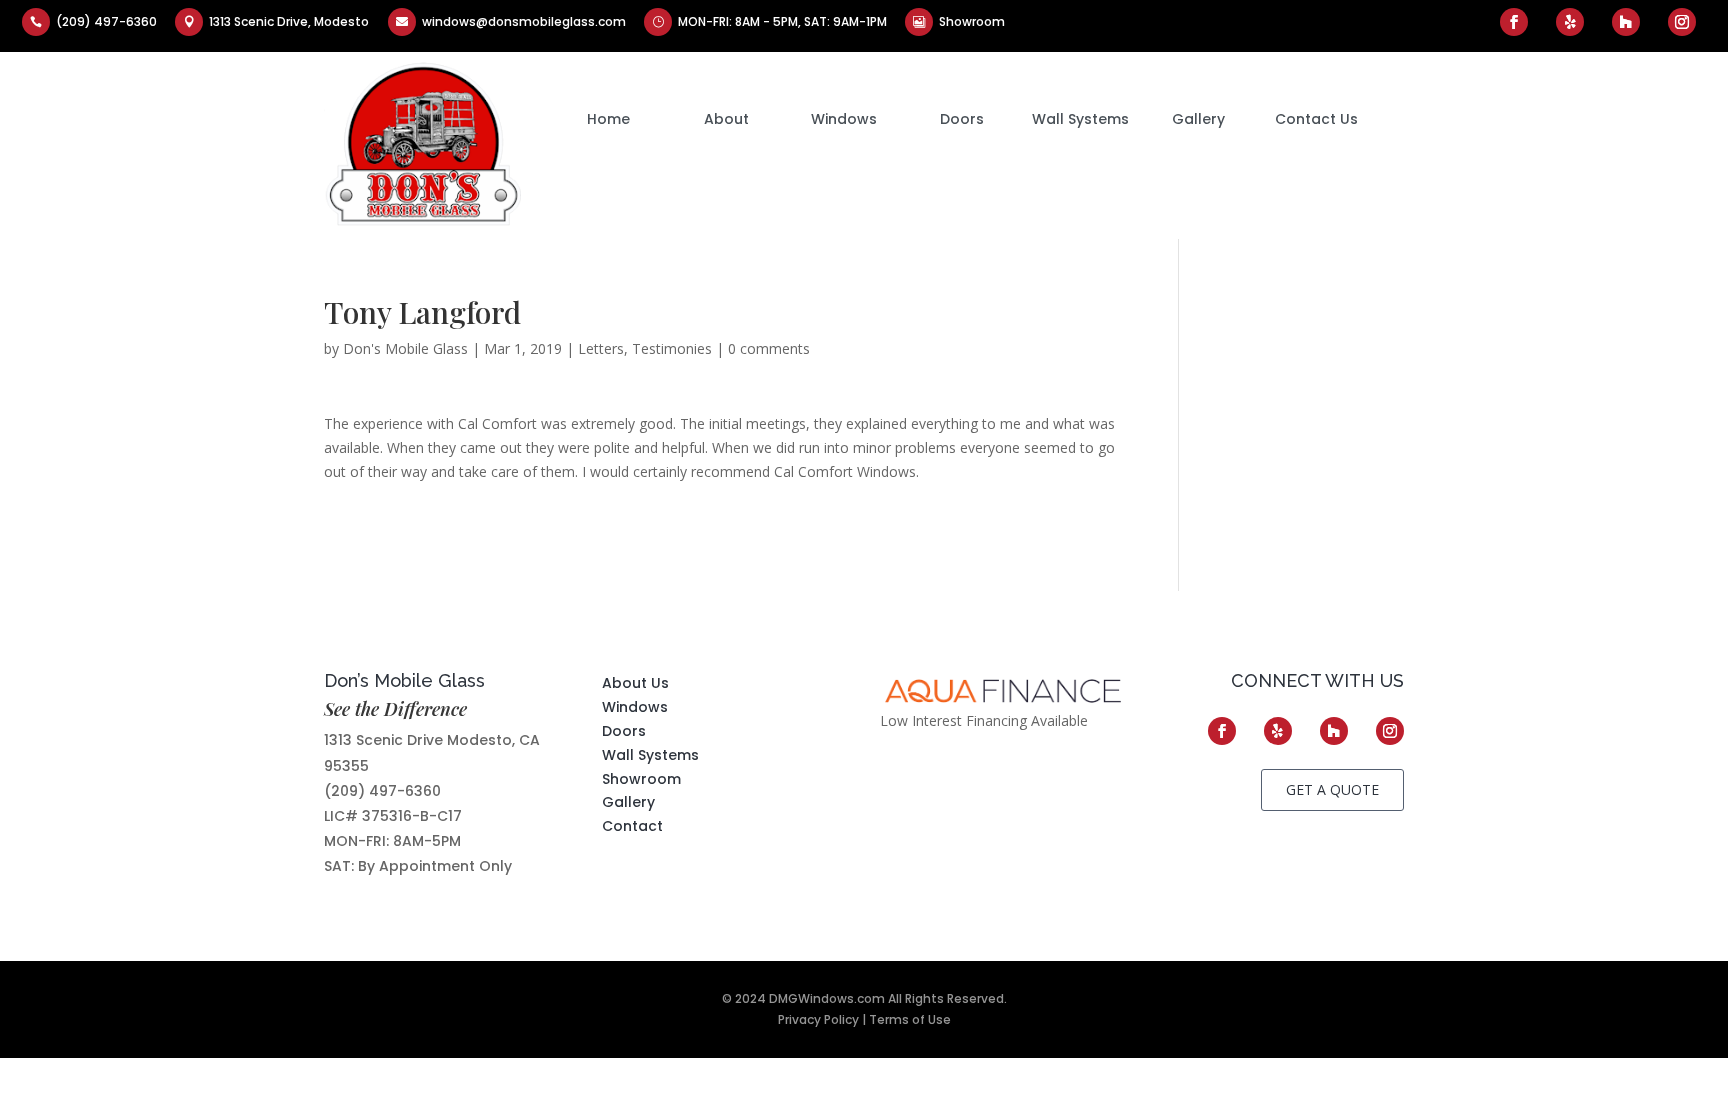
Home (608, 119)
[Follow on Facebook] (1514, 22)
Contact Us (1316, 119)
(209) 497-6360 (106, 21)
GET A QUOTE (1332, 789)
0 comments (769, 348)
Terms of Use (910, 1019)
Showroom (972, 21)
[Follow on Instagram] (1682, 22)
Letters (601, 348)
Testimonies (672, 348)
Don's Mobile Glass (405, 348)
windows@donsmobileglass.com (524, 21)
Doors (962, 119)
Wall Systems (1080, 119)
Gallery (1198, 119)
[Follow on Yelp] (1570, 22)
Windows (844, 119)
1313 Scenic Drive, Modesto (289, 21)
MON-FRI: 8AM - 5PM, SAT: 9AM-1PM (782, 21)
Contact (632, 826)
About (726, 119)
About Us (635, 683)
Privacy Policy (818, 1019)
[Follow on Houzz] (1626, 22)
